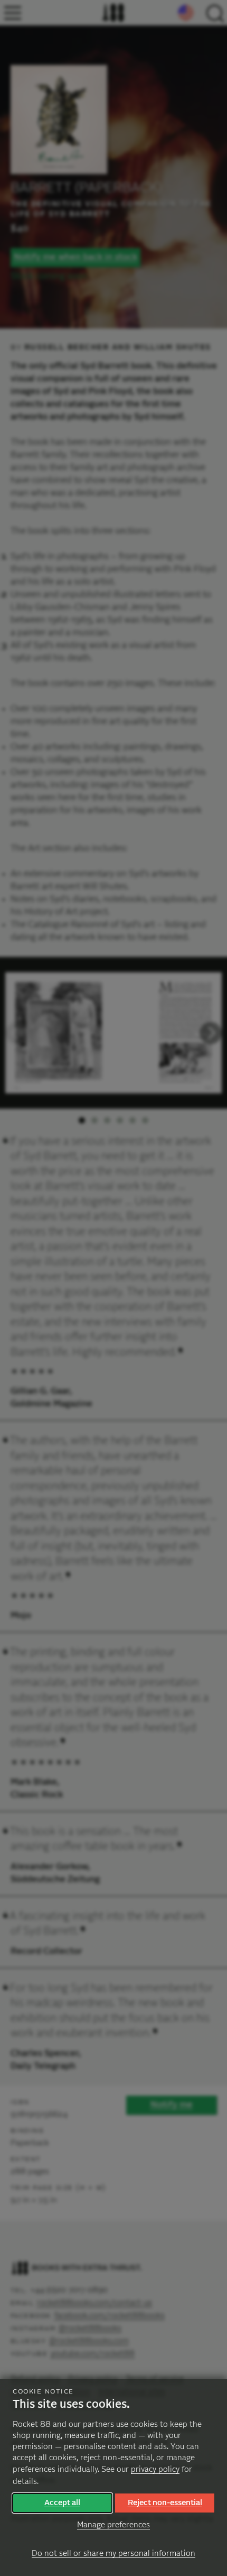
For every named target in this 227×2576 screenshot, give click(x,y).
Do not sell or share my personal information (113, 2554)
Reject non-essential (165, 2503)
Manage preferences (113, 2525)
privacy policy (155, 2469)
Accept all (62, 2503)
